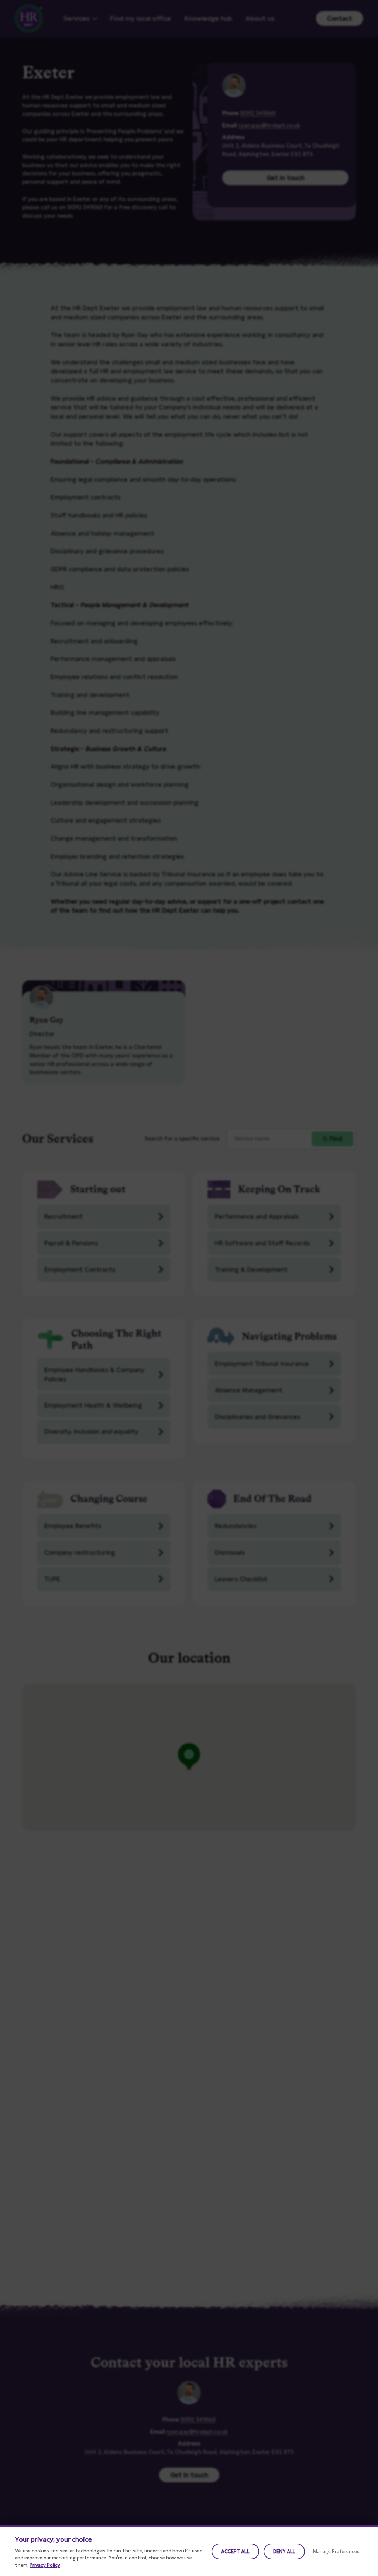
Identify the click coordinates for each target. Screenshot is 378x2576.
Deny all (284, 2551)
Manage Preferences (336, 2551)
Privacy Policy (45, 2565)
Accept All (235, 2551)
